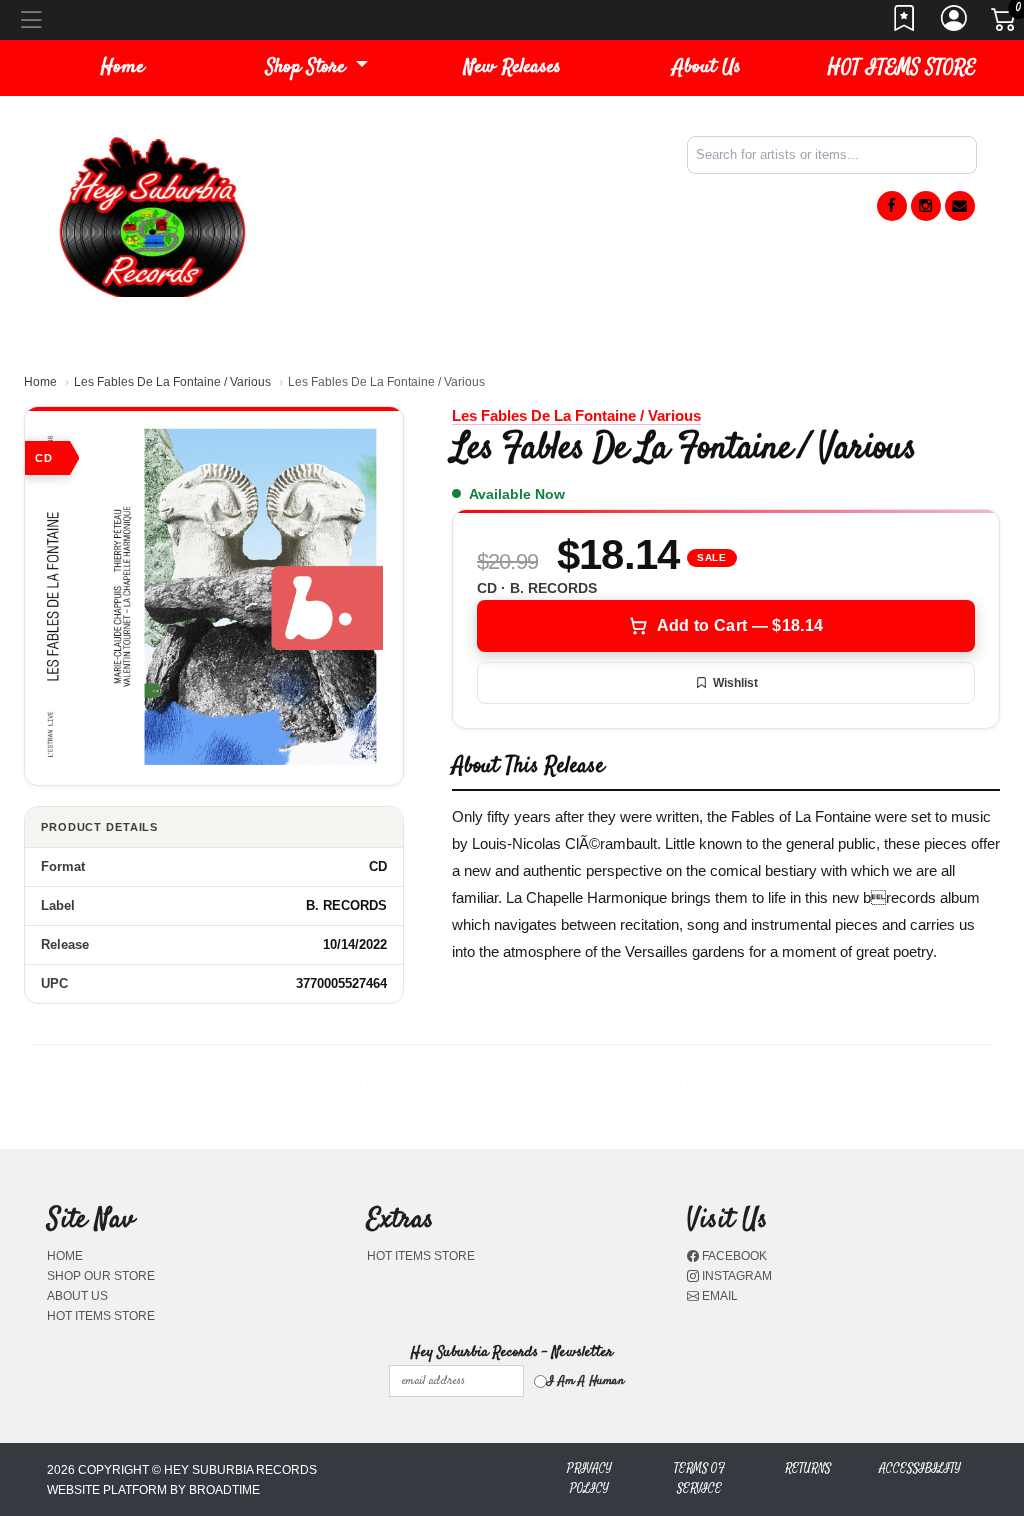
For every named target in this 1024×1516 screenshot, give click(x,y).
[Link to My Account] (955, 24)
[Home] (152, 215)
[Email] (960, 206)
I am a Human (585, 1381)
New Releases (512, 67)
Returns (808, 1468)
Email (718, 1296)
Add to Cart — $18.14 (740, 625)
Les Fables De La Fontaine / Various (172, 382)
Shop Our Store (101, 1276)
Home (40, 382)
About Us (707, 67)
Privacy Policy (589, 1478)
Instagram (735, 1276)
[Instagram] (926, 206)
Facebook (733, 1256)
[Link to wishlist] (905, 24)
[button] (317, 68)
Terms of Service (699, 1478)
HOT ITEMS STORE (902, 67)
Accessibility (920, 1468)
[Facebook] (892, 206)
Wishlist (735, 683)
